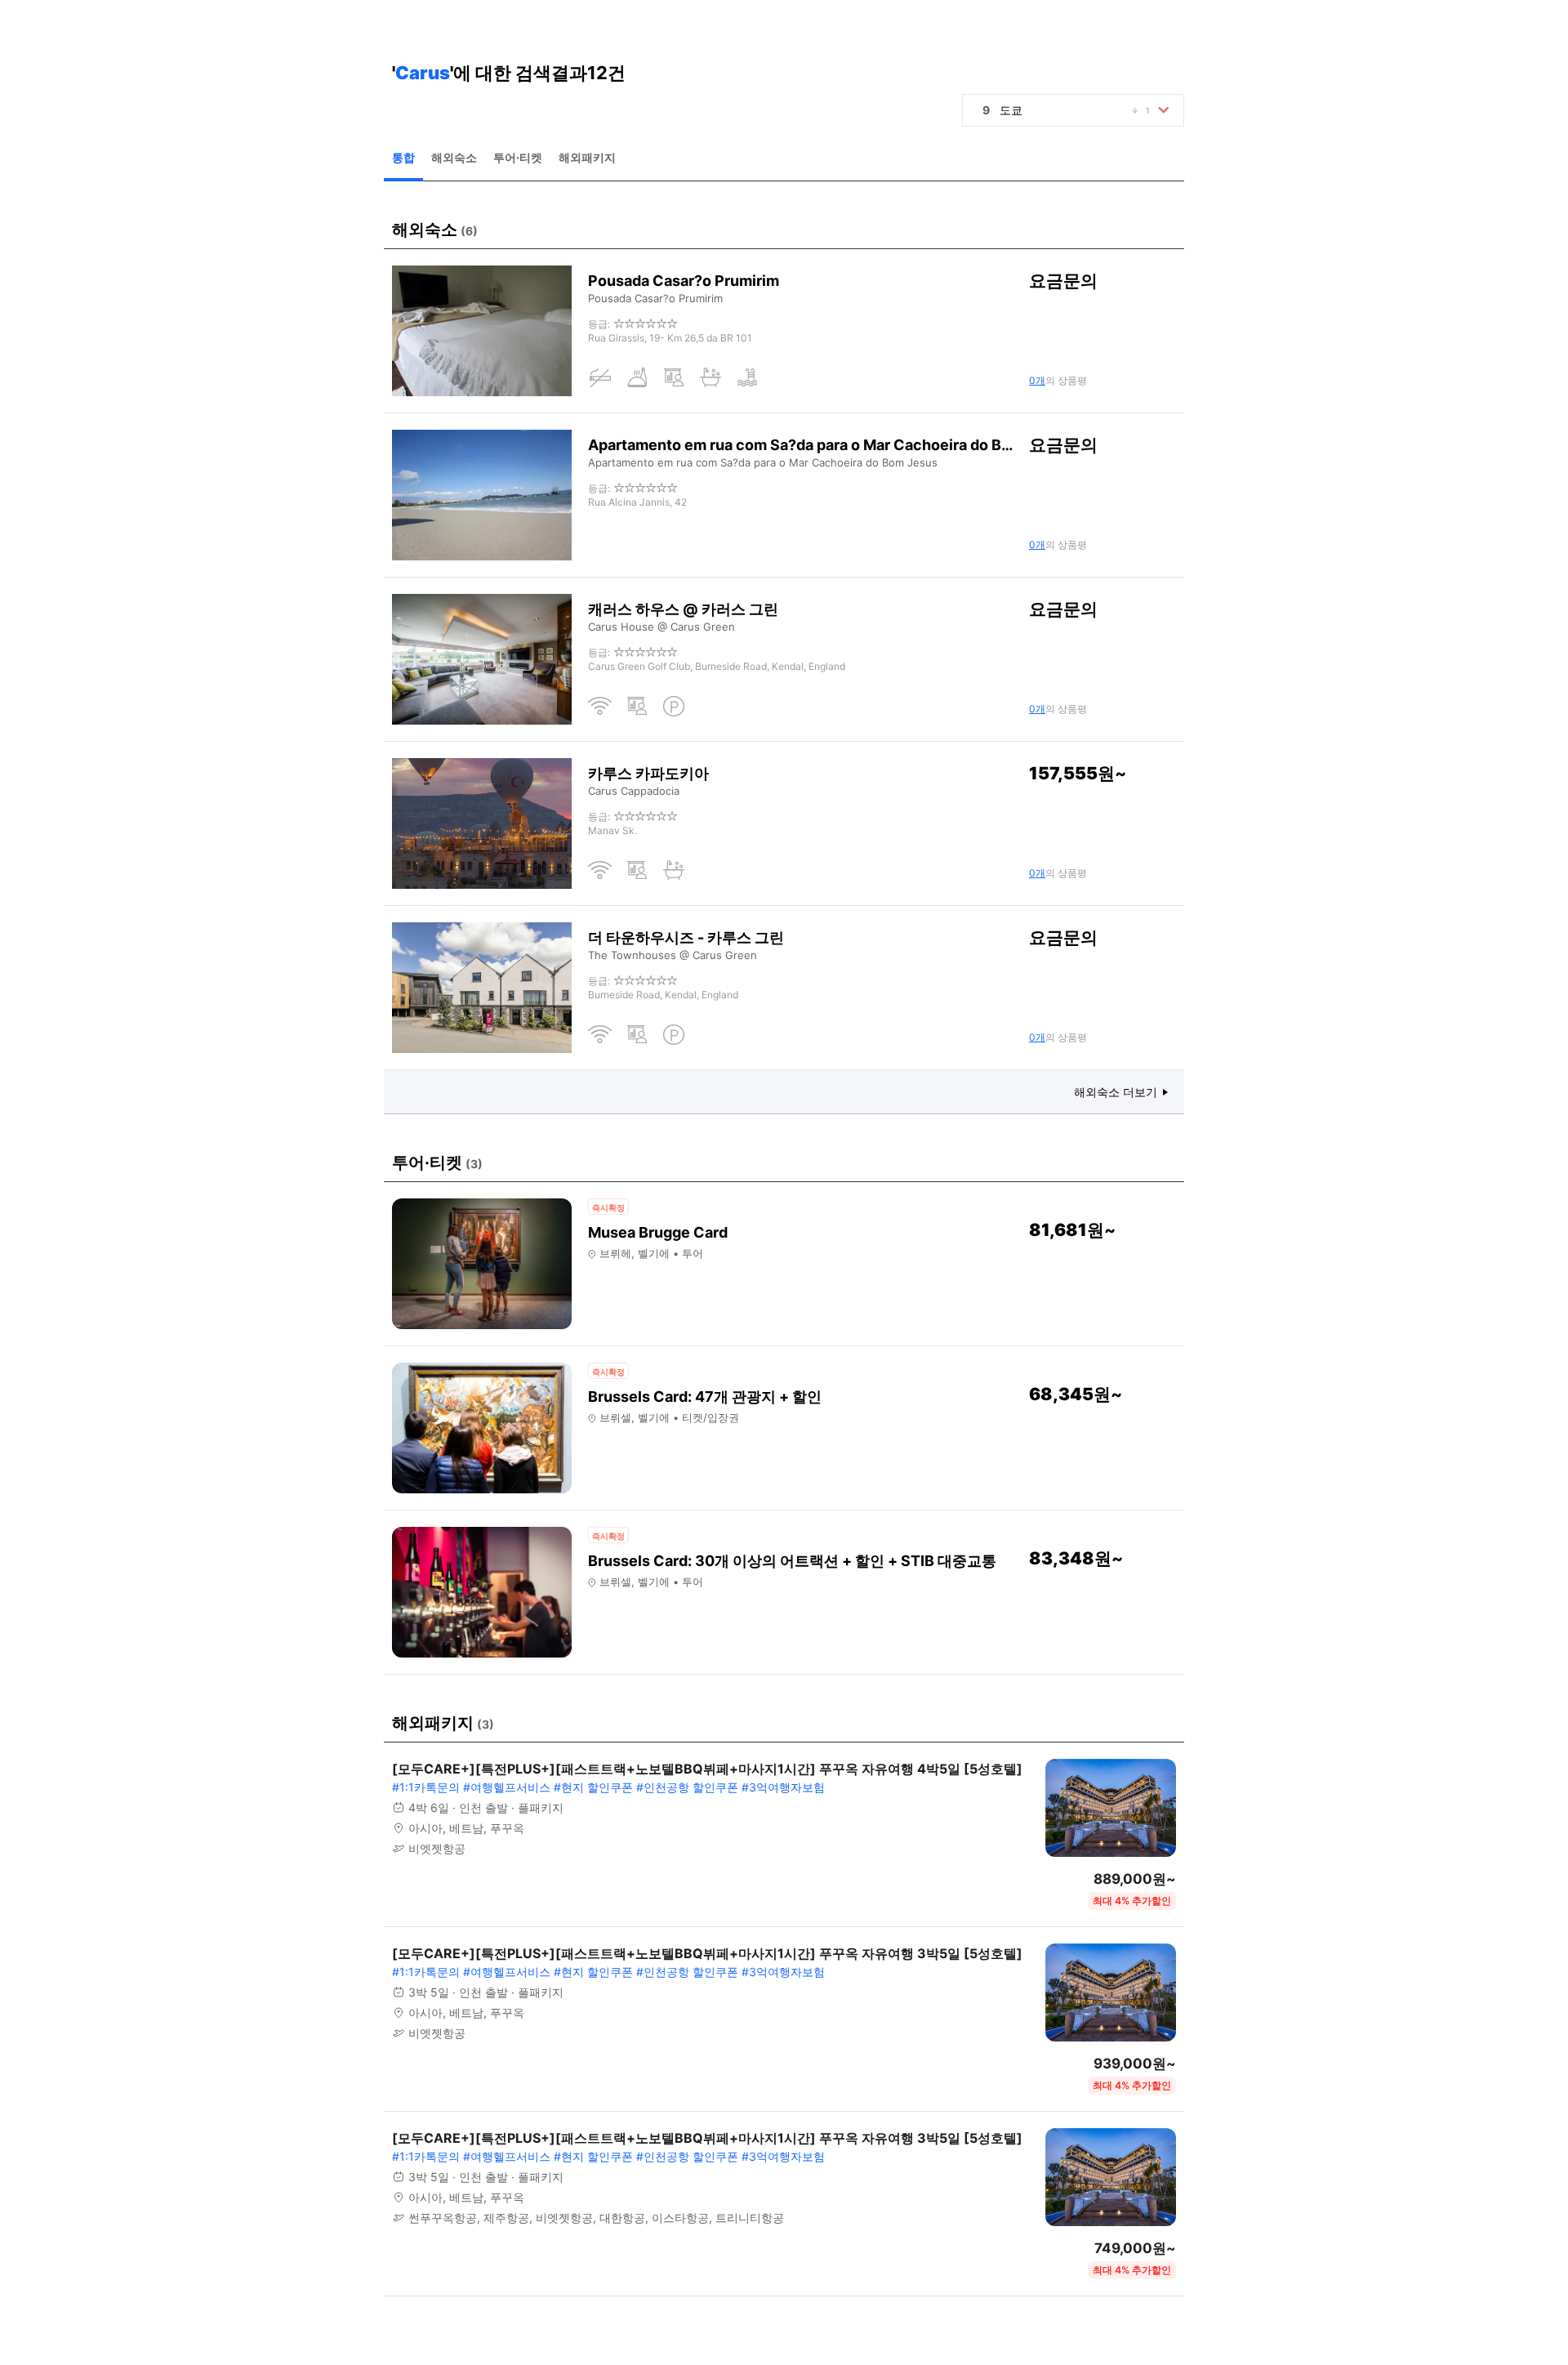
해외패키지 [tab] (587, 157)
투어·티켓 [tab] (518, 157)
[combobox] (1073, 110)
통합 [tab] (403, 157)
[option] (1077, 110)
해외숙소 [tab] (454, 157)
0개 (1037, 380)
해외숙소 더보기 (1116, 1092)
